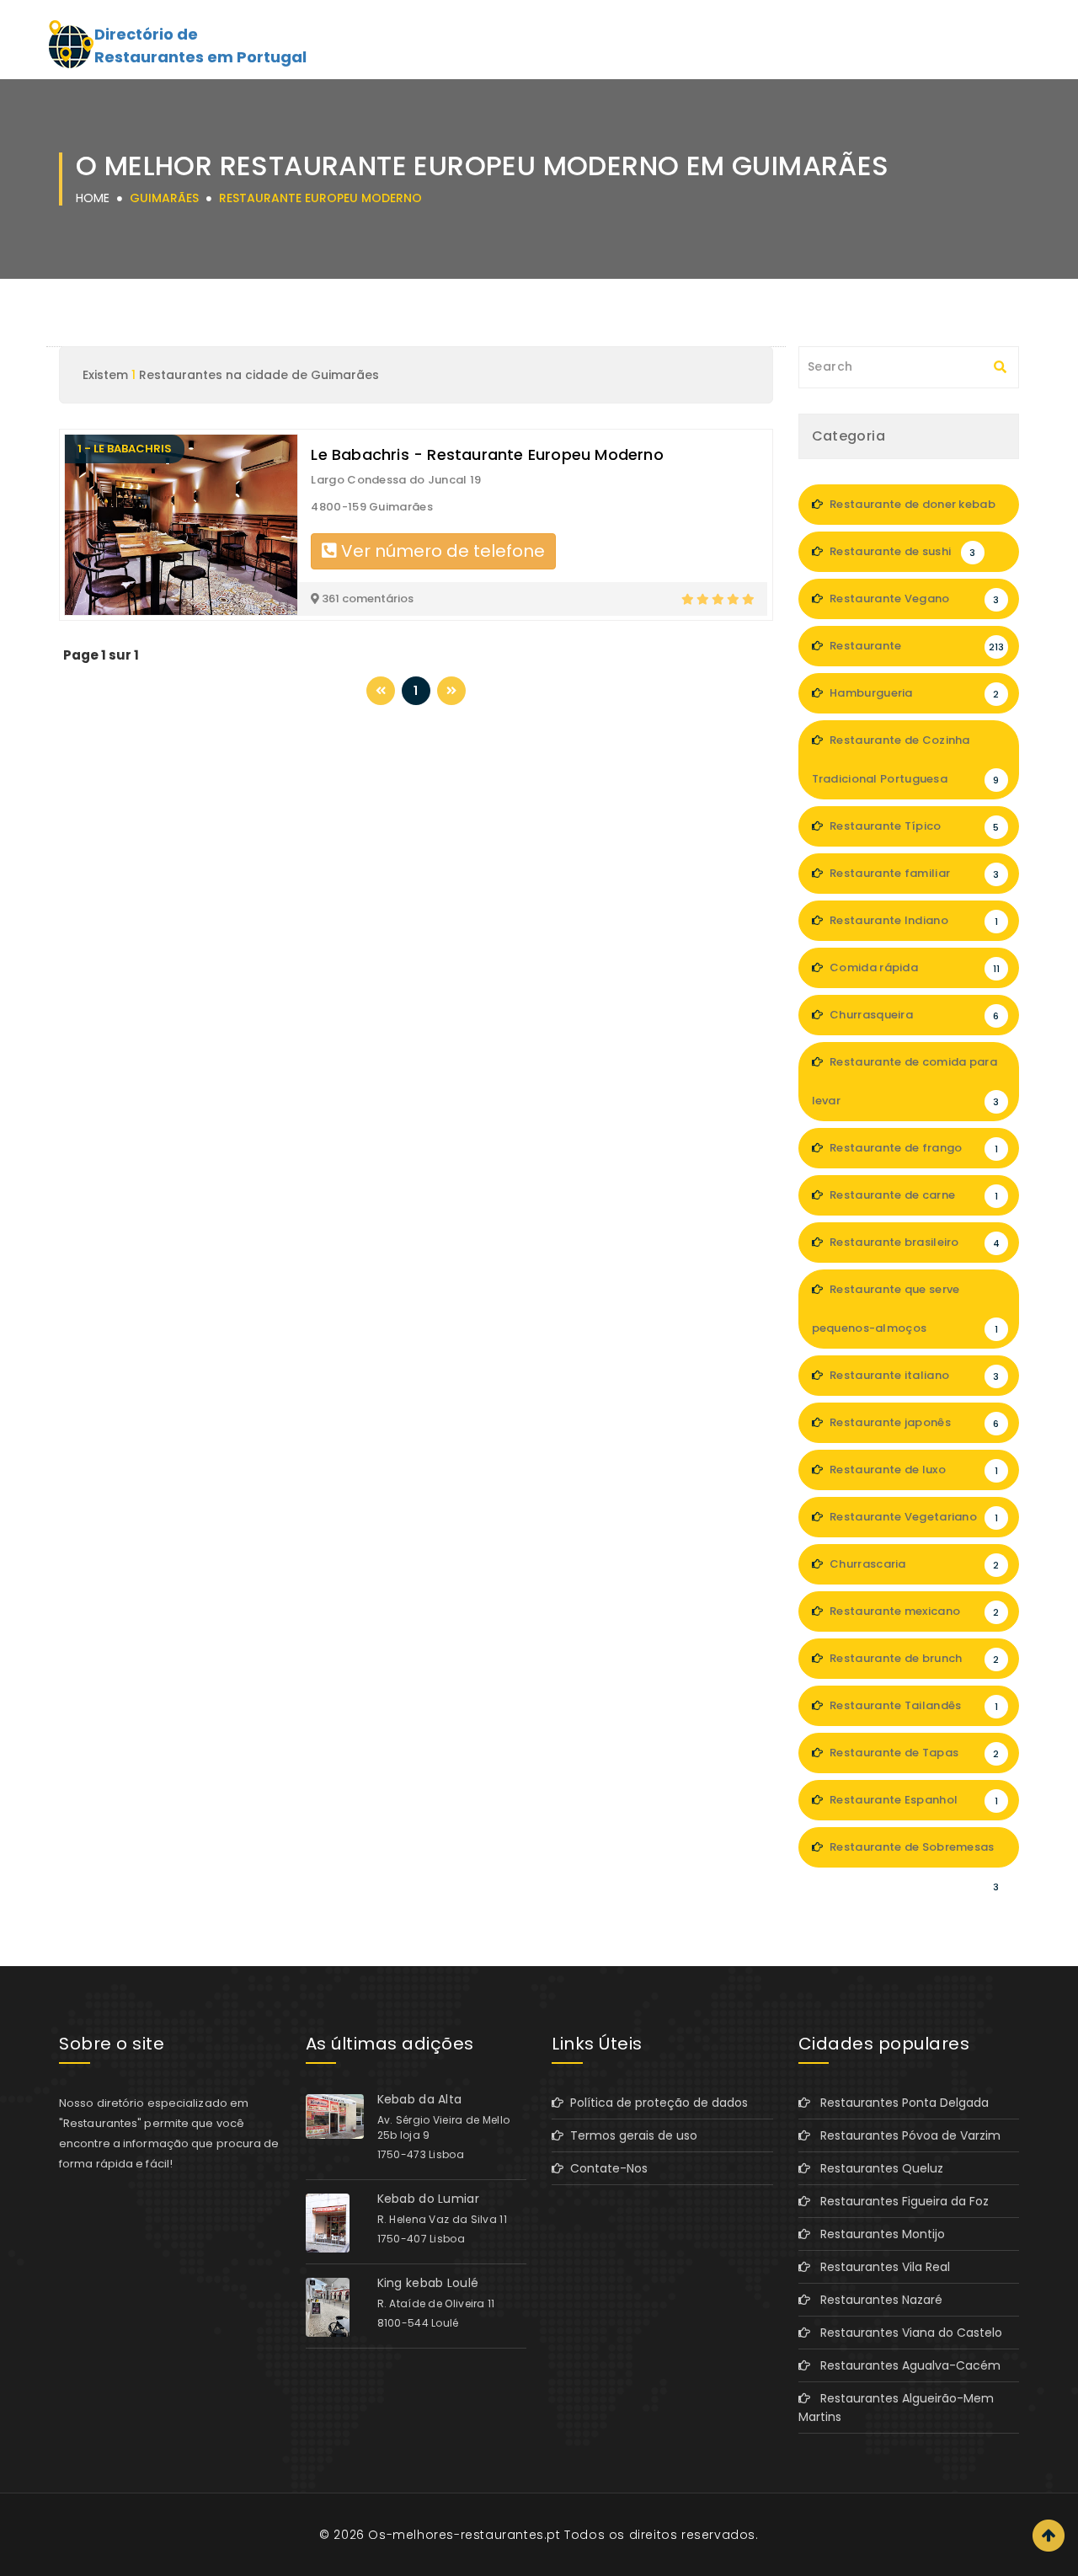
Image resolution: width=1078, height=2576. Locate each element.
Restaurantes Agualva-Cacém (905, 2365)
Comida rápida (913, 967)
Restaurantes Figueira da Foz (899, 2201)
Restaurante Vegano (913, 599)
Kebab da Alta (420, 2099)
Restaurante (916, 646)
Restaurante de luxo (913, 1470)
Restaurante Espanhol (913, 1800)
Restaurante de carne (913, 1195)
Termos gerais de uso (630, 2135)
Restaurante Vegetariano (913, 1517)
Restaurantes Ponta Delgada (899, 2103)
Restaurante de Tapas (913, 1753)
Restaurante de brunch (913, 1658)
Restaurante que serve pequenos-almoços (905, 1309)
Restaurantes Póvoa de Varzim (905, 2135)
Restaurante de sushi (902, 551)
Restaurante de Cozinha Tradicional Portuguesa (906, 759)
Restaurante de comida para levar (906, 1081)
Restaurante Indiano (913, 920)
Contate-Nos (606, 2168)
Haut (1049, 2536)
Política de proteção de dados (656, 2103)
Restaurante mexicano (913, 1611)
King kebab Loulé (428, 2283)
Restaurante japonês (913, 1422)
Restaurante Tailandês (913, 1705)
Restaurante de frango (913, 1148)
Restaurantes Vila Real (880, 2267)
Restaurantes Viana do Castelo (906, 2333)
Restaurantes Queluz (877, 2168)
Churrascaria (913, 1564)
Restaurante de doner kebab (913, 510)
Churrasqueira (913, 1015)
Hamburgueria (913, 693)
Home (93, 198)
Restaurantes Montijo (878, 2234)
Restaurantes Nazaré (876, 2300)
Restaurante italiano (913, 1375)
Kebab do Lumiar (429, 2199)
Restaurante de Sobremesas (913, 1853)
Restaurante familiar (913, 873)
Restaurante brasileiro (913, 1242)
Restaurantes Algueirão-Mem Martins (896, 2408)
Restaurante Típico (913, 826)
